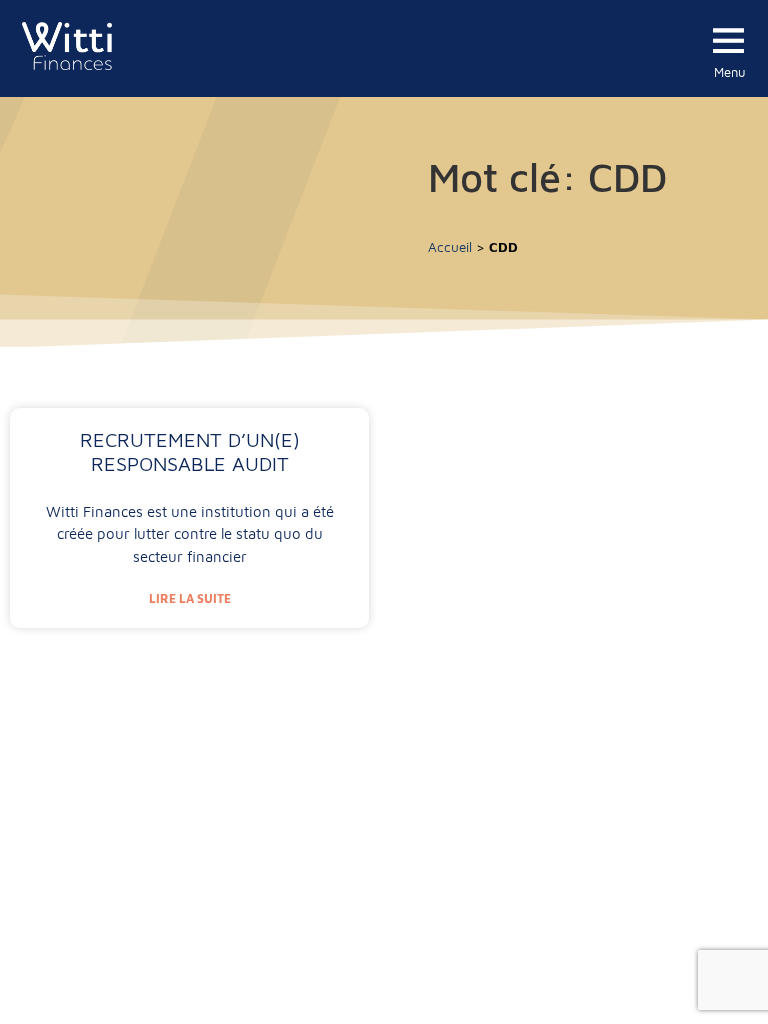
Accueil (450, 247)
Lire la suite (190, 598)
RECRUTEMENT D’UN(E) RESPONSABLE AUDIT (190, 451)
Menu (730, 72)
